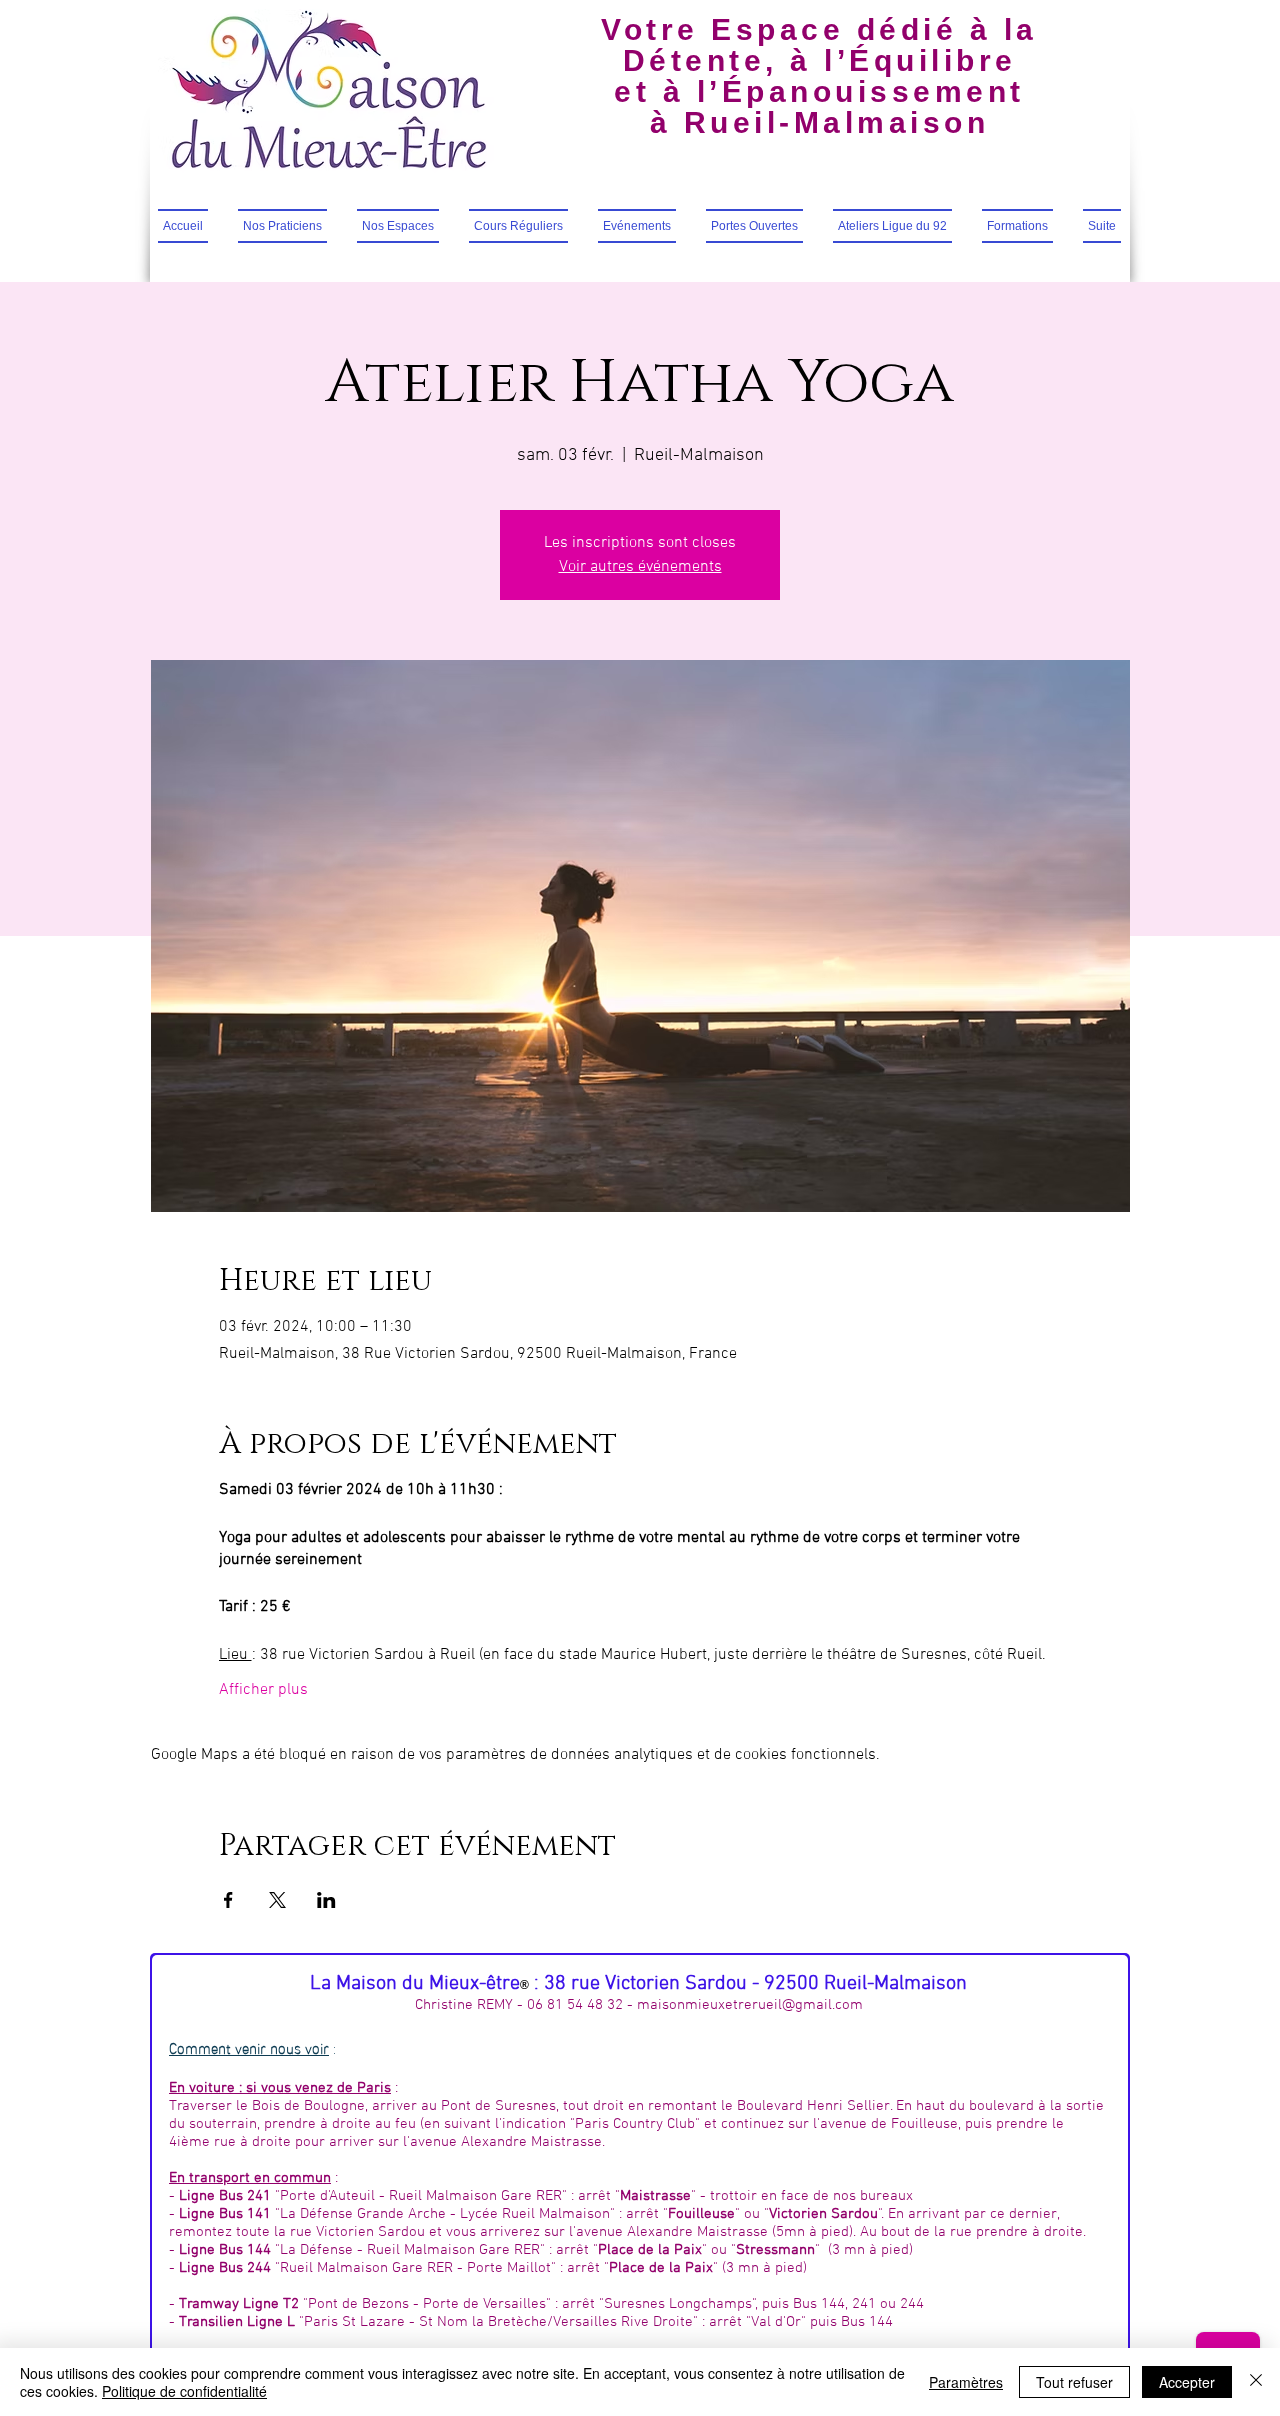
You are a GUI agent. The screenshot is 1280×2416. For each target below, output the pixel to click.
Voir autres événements (640, 567)
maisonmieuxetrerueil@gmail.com (750, 2005)
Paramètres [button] (966, 2382)
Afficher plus (263, 1690)
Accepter (1187, 2382)
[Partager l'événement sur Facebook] (228, 1900)
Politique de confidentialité (184, 2391)
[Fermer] (1256, 2382)
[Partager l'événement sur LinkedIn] (326, 1900)
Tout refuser (1074, 2382)
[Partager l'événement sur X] (277, 1900)
